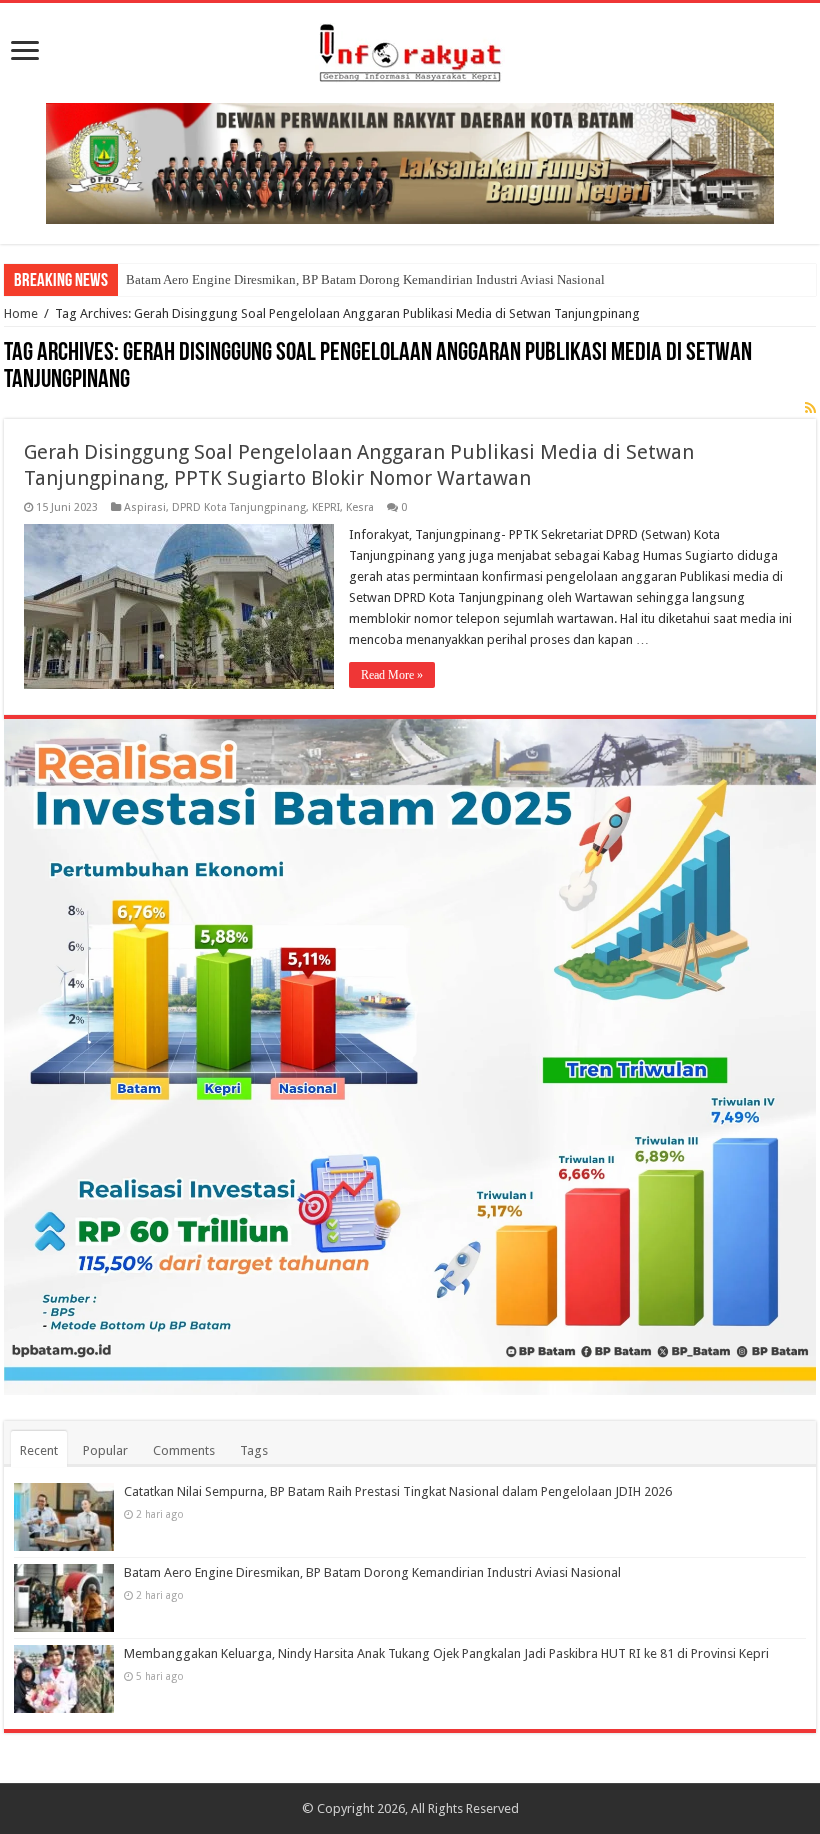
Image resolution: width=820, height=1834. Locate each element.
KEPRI (326, 507)
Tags (254, 1450)
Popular (105, 1450)
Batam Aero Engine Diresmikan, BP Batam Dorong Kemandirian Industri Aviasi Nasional (365, 279)
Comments (184, 1450)
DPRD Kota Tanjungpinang (239, 507)
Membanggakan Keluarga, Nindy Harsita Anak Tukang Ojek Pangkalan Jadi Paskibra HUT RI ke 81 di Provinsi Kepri (446, 1653)
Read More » (392, 675)
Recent (39, 1450)
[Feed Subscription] (810, 408)
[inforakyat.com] (410, 49)
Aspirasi (145, 507)
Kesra (360, 507)
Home (21, 313)
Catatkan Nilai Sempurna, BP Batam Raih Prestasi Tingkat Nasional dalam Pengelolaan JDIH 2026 (398, 1491)
